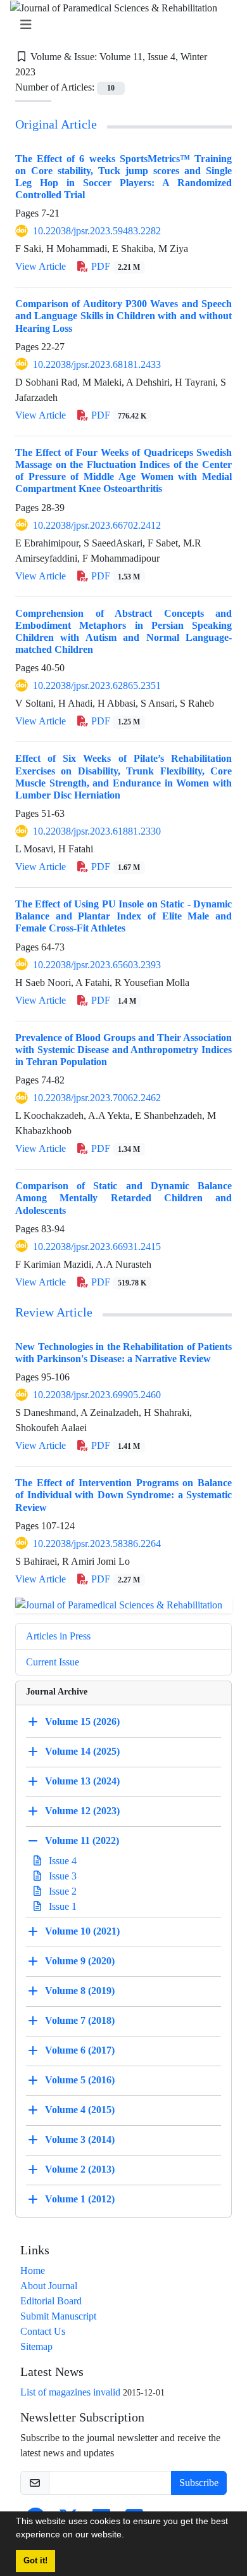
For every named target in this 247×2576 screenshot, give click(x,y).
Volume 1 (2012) (80, 2199)
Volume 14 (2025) (82, 1751)
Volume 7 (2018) (80, 2020)
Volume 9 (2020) (80, 1961)
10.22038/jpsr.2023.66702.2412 (97, 525)
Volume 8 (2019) (80, 1991)
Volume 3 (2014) (80, 2139)
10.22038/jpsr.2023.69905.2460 (97, 1395)
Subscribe (199, 2483)
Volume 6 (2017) (80, 2050)
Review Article (54, 1313)
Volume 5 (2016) (80, 2080)
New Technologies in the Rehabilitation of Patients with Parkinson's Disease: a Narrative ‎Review (123, 1353)
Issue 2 (61, 1891)
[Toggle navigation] (120, 25)
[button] (129, 2536)
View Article (41, 266)
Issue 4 (61, 1861)
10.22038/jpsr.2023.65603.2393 (97, 965)
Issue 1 (61, 1906)
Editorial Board (51, 2301)
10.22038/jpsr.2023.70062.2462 (97, 1098)
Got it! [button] (35, 2561)
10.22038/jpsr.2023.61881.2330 (97, 831)
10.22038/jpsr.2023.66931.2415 (97, 1247)
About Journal (49, 2286)
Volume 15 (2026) (82, 1721)
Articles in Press (58, 1636)
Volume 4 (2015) (80, 2110)
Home (33, 2270)
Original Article (56, 125)
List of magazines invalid (70, 2392)
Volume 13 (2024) (82, 1781)
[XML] (46, 72)
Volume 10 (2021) (82, 1931)
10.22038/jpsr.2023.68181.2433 (97, 364)
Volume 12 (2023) (82, 1811)
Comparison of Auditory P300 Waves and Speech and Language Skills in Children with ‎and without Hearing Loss (123, 316)
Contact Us (43, 2331)
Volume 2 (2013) (80, 2169)
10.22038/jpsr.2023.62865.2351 (97, 685)
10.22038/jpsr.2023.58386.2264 (97, 1544)
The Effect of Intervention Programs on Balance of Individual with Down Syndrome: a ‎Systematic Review (123, 1495)
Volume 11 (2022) (82, 1840)
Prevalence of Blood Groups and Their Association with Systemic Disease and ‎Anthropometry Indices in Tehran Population (123, 1050)
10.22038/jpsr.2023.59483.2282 (97, 231)
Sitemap (36, 2346)
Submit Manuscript (58, 2316)
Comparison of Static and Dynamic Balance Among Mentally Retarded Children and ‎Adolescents (123, 1198)
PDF (114, 266)
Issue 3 (61, 1876)
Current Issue (53, 1662)
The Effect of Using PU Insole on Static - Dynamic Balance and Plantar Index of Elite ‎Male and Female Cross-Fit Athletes (123, 916)
